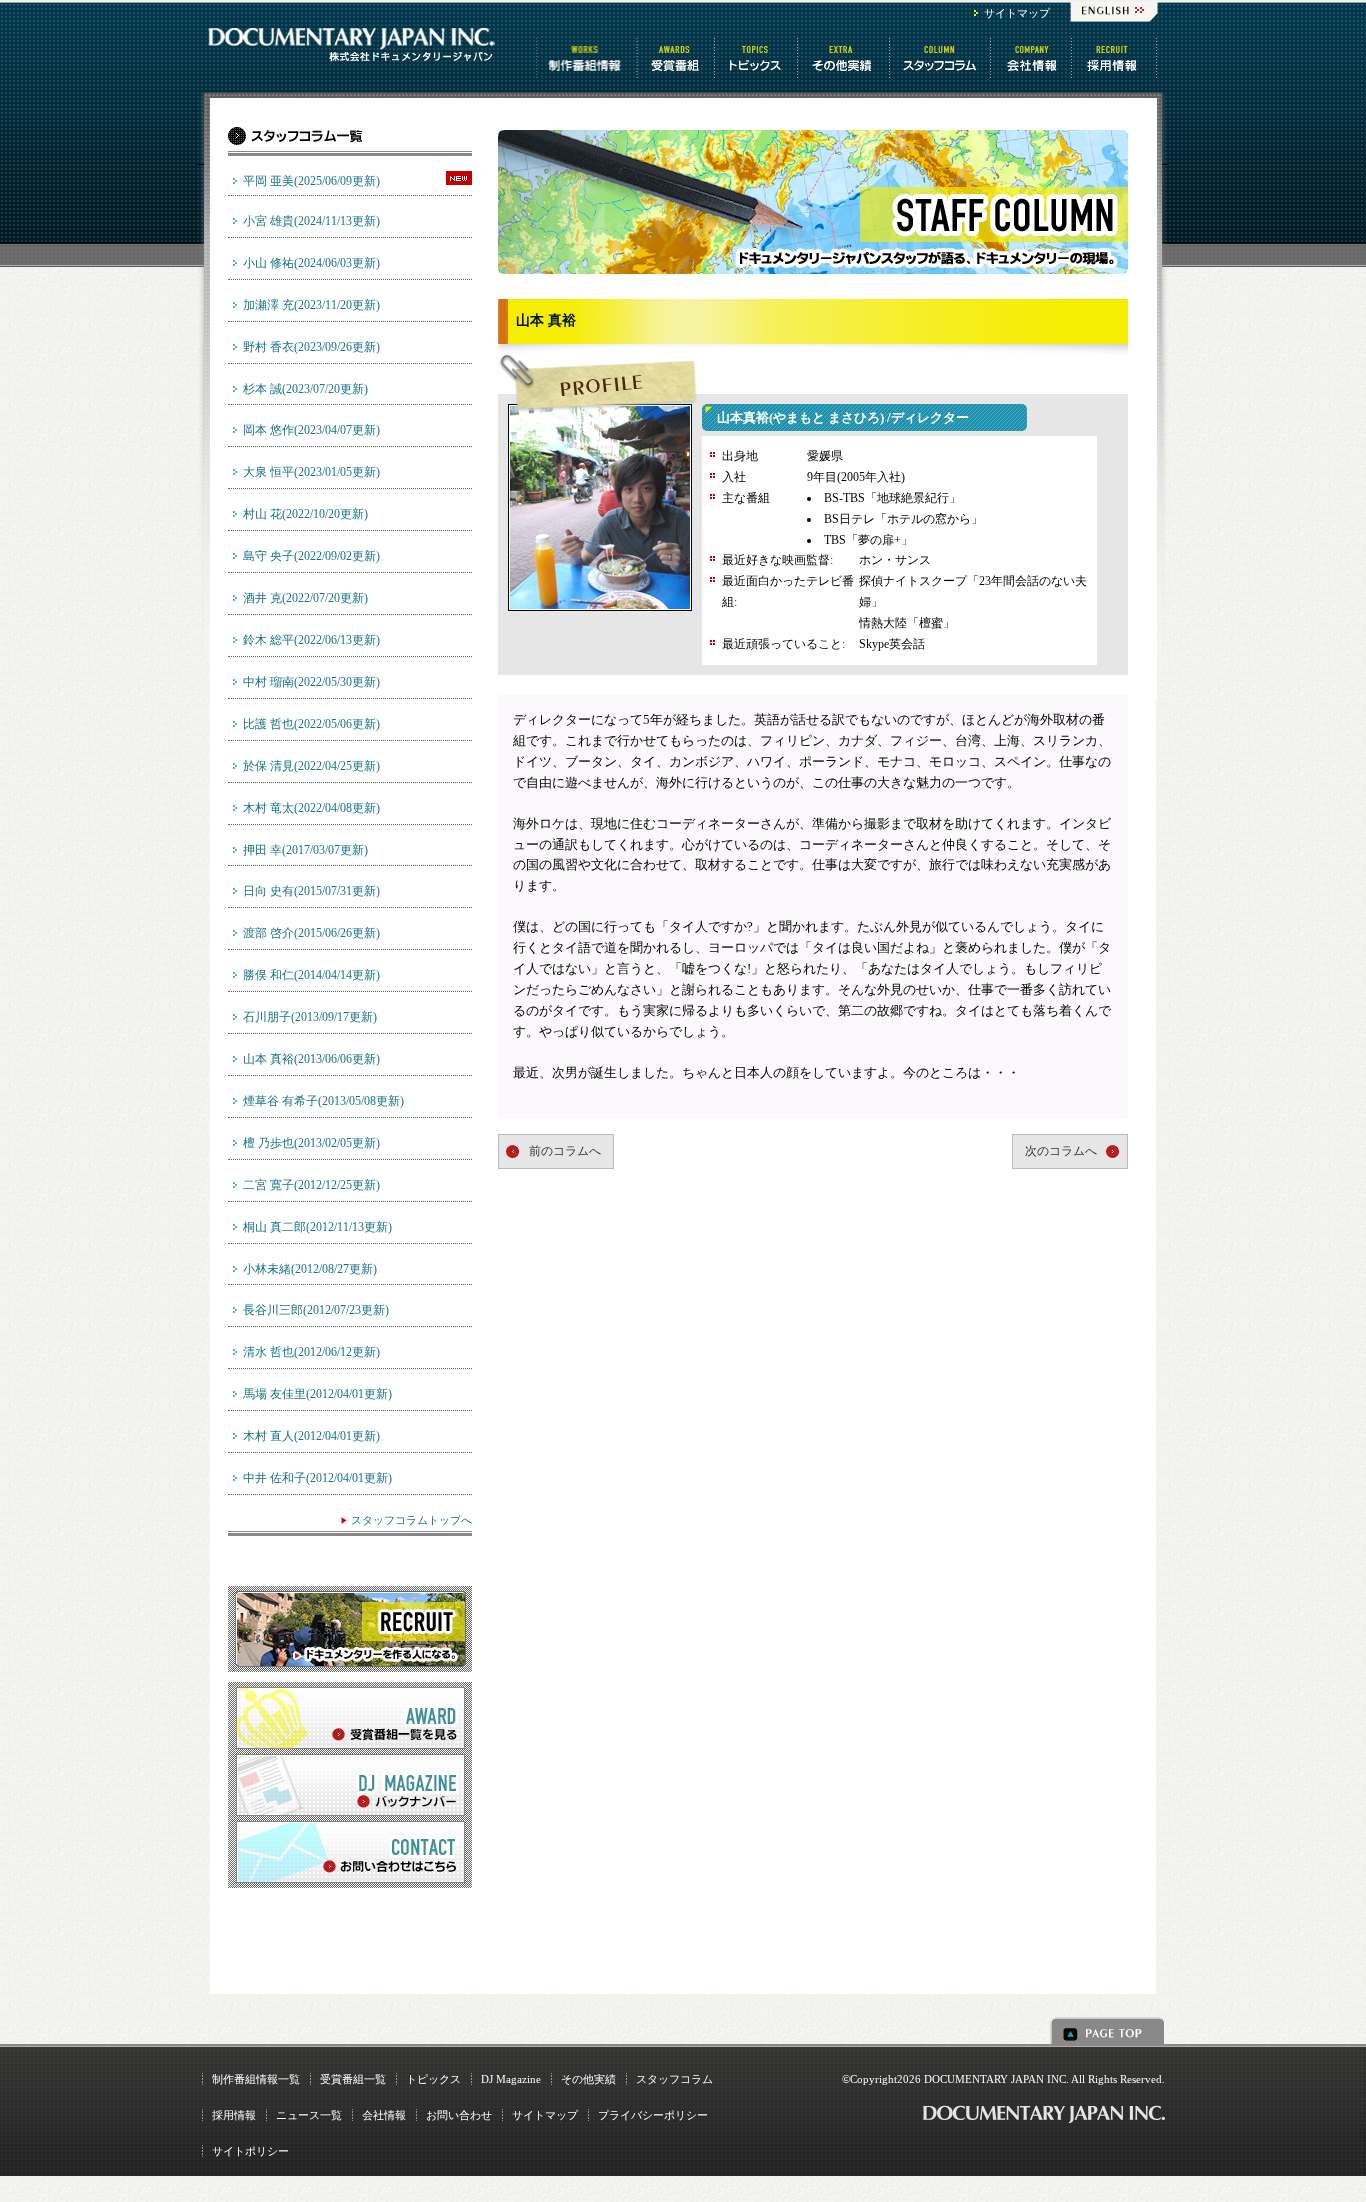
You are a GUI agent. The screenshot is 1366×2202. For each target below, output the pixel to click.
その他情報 (845, 58)
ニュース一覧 (309, 2115)
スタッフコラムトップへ (411, 1520)
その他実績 (588, 2079)
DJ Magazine (511, 2079)
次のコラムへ (1061, 1151)
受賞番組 (677, 58)
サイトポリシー (250, 2151)
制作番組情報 (587, 58)
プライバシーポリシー (653, 2115)
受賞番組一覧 (353, 2079)
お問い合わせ (459, 2115)
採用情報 (234, 2115)
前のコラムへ (565, 1151)
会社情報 (1032, 58)
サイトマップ (1017, 13)
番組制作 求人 (1115, 58)
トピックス (757, 58)
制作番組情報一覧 (256, 2079)
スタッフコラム (941, 58)
